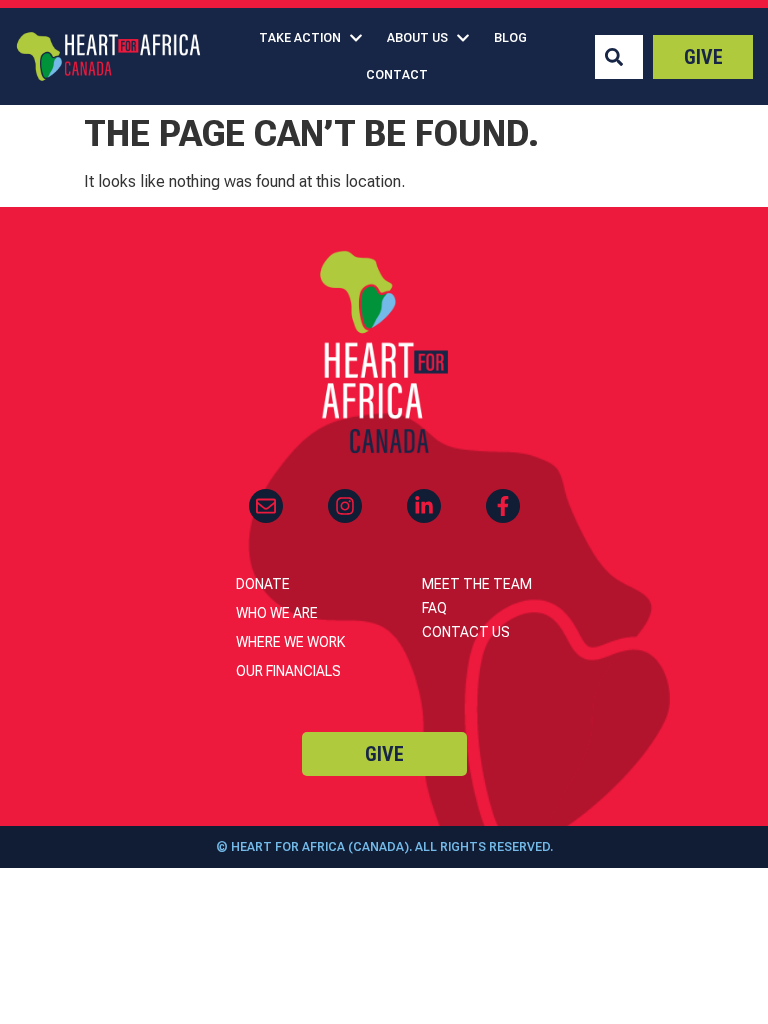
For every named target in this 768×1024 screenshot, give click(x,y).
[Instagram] (345, 506)
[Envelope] (266, 506)
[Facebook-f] (503, 506)
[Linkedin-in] (424, 506)
